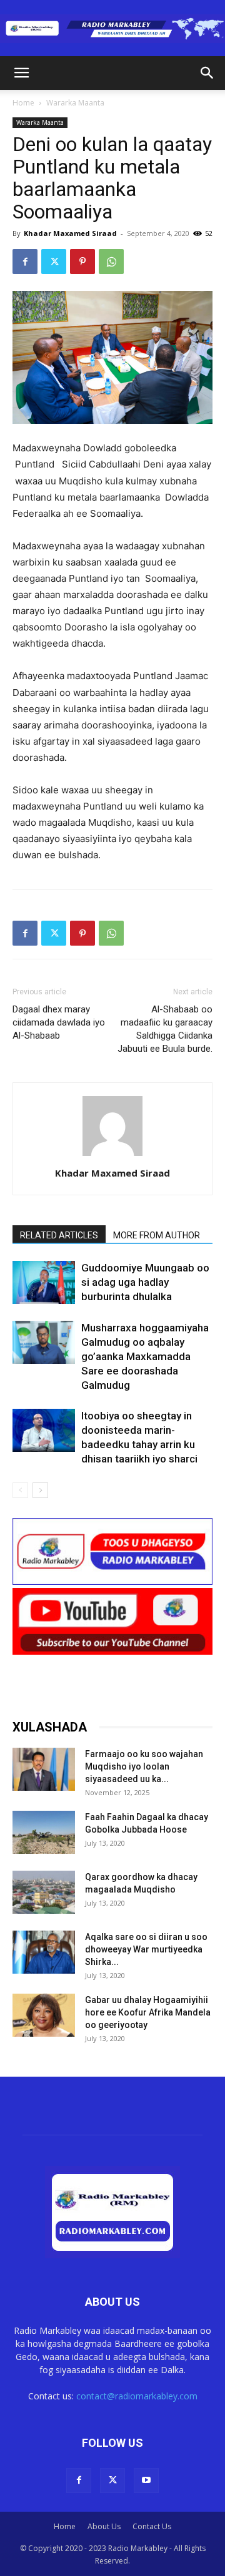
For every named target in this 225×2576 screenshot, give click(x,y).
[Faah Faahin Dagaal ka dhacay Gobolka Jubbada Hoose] (44, 1832)
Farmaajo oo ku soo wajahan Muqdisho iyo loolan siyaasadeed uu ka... (144, 1766)
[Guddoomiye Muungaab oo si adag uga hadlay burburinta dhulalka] (44, 1282)
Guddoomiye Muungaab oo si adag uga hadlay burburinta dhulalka (145, 1282)
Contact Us (152, 2526)
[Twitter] (54, 262)
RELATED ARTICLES (59, 1235)
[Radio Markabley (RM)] (112, 29)
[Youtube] (146, 2481)
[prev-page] (20, 1490)
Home (23, 103)
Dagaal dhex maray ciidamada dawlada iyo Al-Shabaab (59, 1022)
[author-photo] (112, 1156)
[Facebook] (25, 262)
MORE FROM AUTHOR (157, 1235)
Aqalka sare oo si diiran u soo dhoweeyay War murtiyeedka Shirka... (146, 1949)
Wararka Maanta (75, 103)
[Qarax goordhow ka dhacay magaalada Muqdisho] (44, 1892)
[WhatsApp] (111, 262)
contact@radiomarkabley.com (137, 2396)
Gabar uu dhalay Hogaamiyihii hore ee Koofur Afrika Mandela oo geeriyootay (148, 2012)
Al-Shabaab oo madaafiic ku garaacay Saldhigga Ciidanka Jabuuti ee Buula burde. (165, 1029)
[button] (21, 73)
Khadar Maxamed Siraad (70, 233)
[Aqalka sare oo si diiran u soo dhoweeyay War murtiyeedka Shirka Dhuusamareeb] (44, 1952)
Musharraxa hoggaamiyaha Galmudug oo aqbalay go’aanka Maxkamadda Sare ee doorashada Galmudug (145, 1356)
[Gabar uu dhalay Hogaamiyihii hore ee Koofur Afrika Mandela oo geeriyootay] (44, 2015)
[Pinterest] (82, 262)
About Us (104, 2526)
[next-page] (40, 1490)
